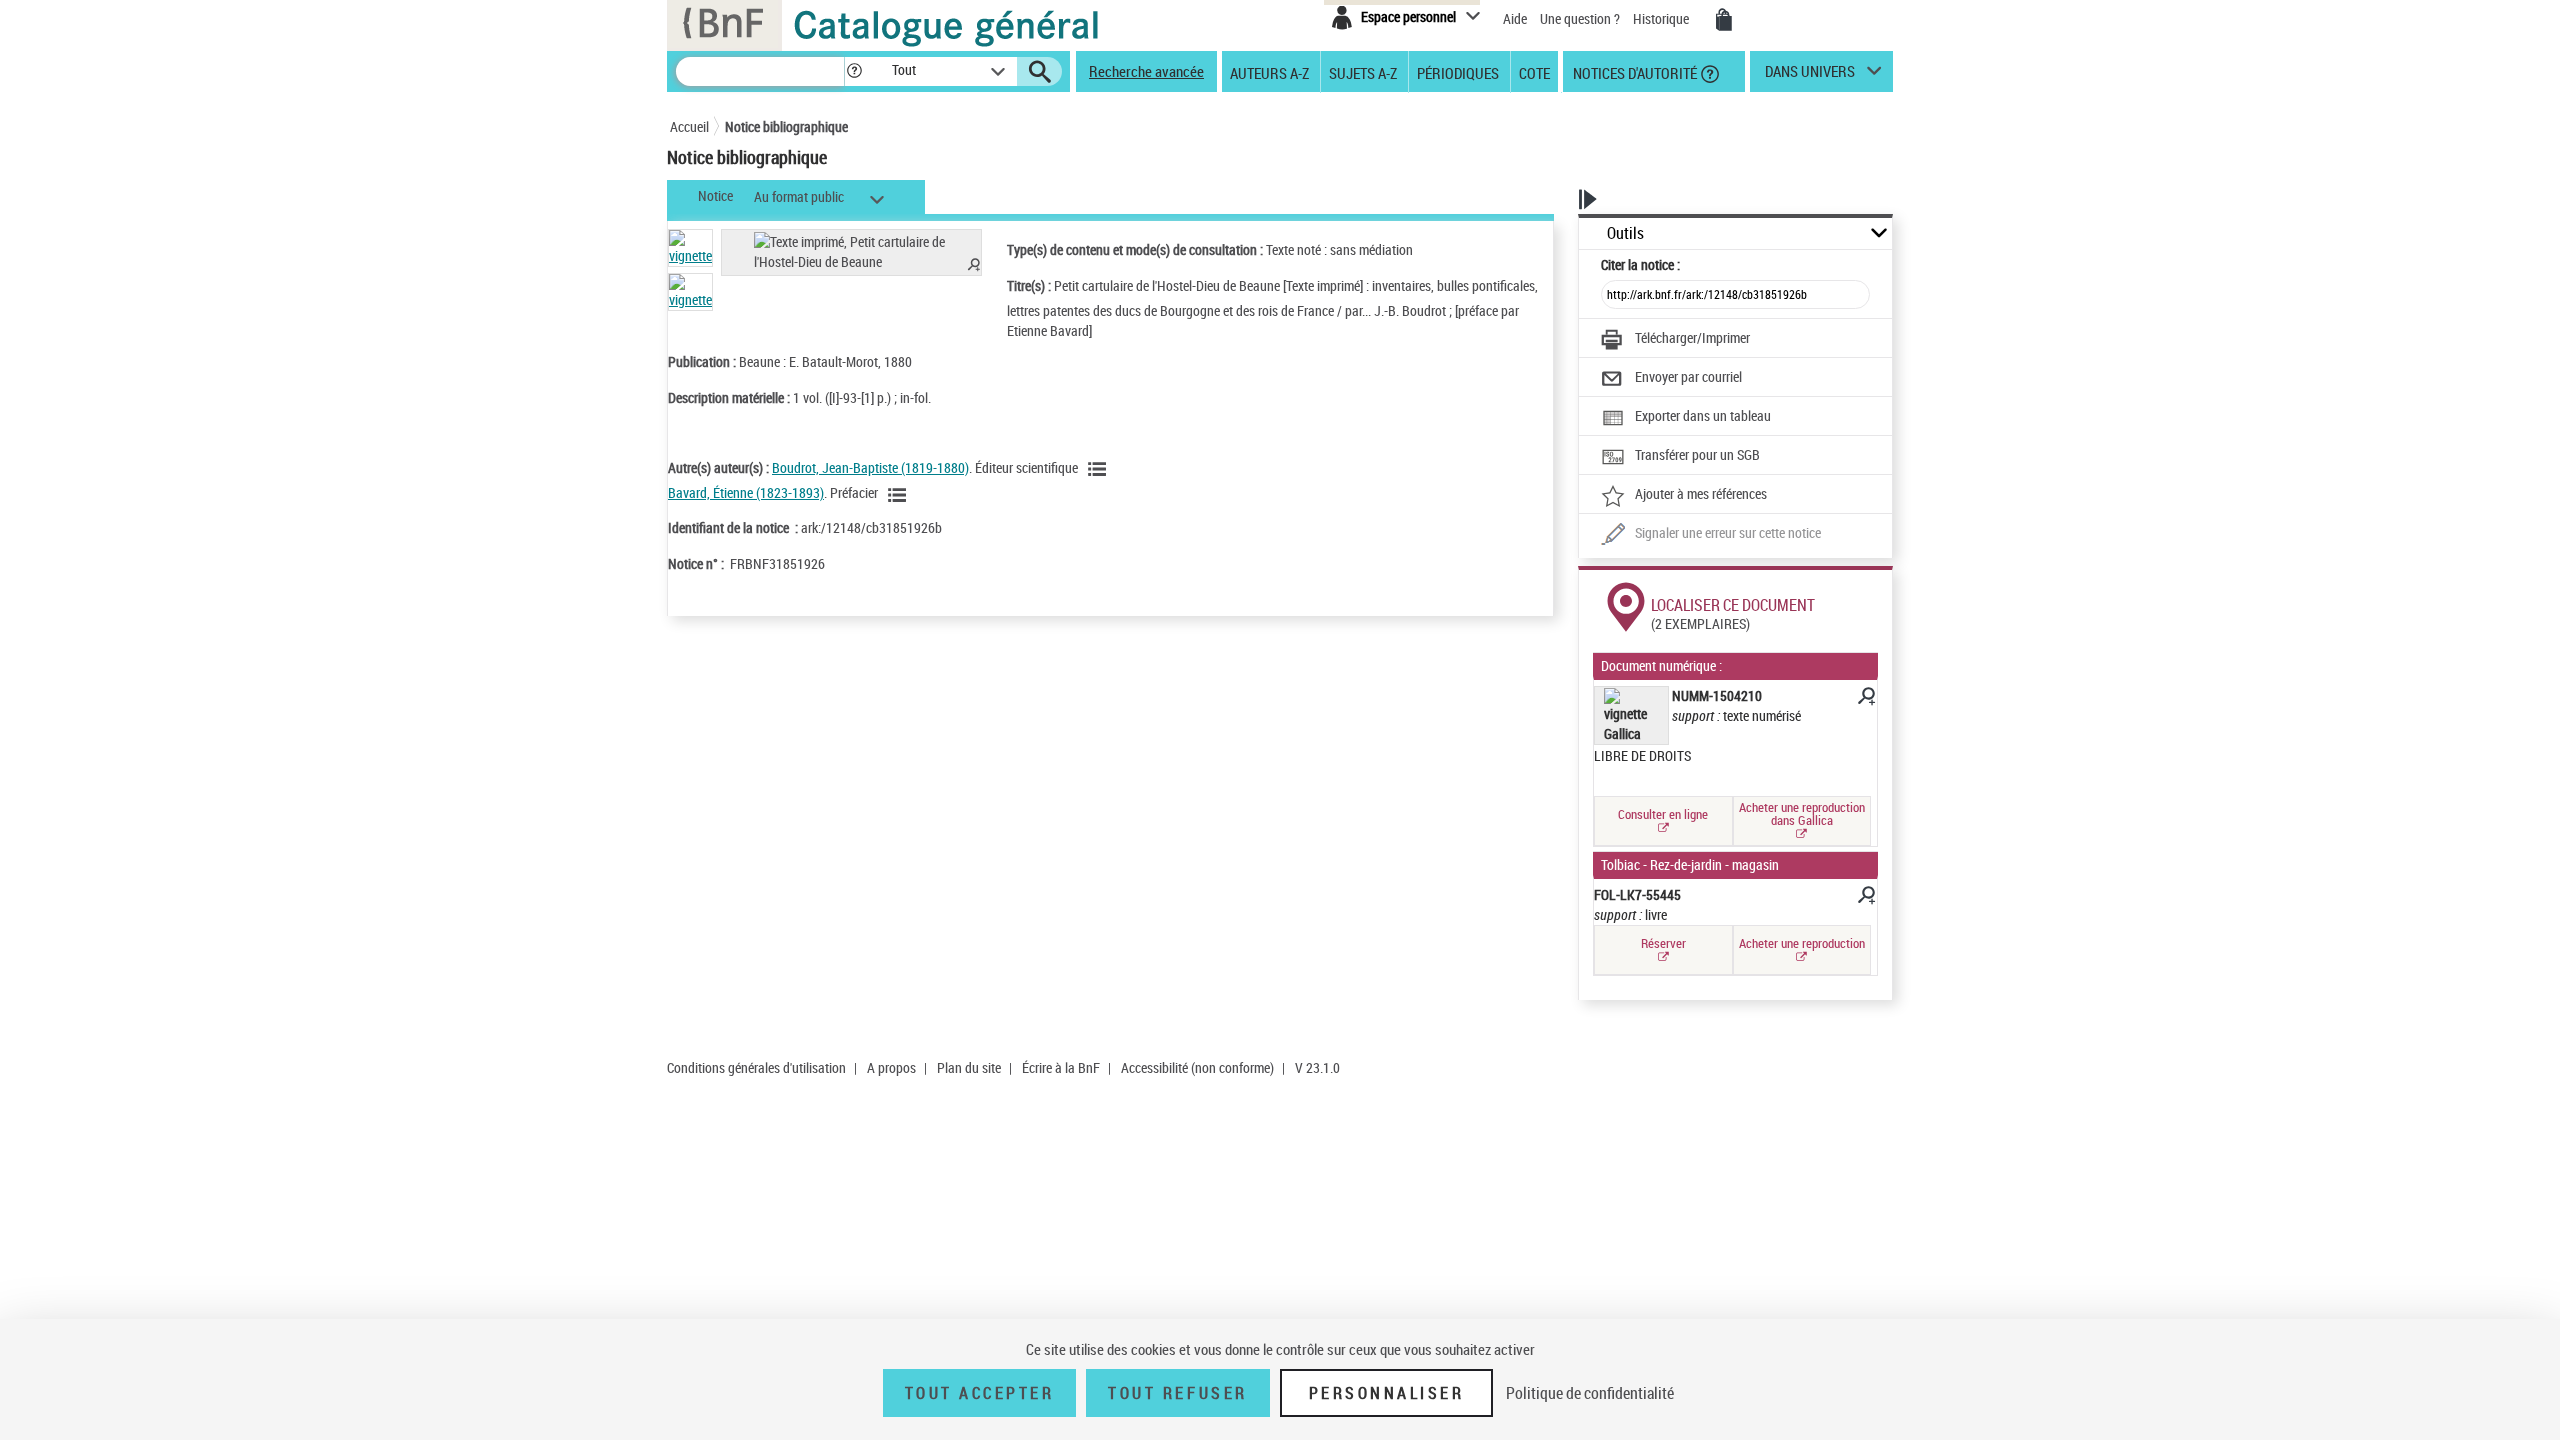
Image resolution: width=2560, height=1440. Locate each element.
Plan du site (969, 1067)
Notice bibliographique (786, 126)
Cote (1534, 72)
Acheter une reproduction (1802, 943)
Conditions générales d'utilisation (756, 1067)
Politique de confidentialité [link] (1590, 1393)
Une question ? (1581, 18)
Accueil (689, 126)
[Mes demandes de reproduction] (1724, 20)
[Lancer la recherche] (1040, 72)
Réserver (1663, 943)
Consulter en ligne (1663, 814)
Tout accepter (980, 1393)
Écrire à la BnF (1061, 1067)
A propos (891, 1067)
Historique (1662, 18)
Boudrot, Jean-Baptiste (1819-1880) (870, 467)
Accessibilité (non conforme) (1197, 1067)
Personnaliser (1387, 1393)
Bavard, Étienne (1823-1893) (746, 492)
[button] (854, 71)
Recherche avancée (1146, 71)
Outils (1625, 233)
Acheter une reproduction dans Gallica (1802, 813)
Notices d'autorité (1633, 72)
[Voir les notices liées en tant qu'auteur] (1100, 469)
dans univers (1810, 76)
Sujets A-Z (1363, 72)
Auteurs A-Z (1269, 72)
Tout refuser (1177, 1393)
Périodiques (1458, 72)
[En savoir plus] (1865, 699)
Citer (1640, 264)
